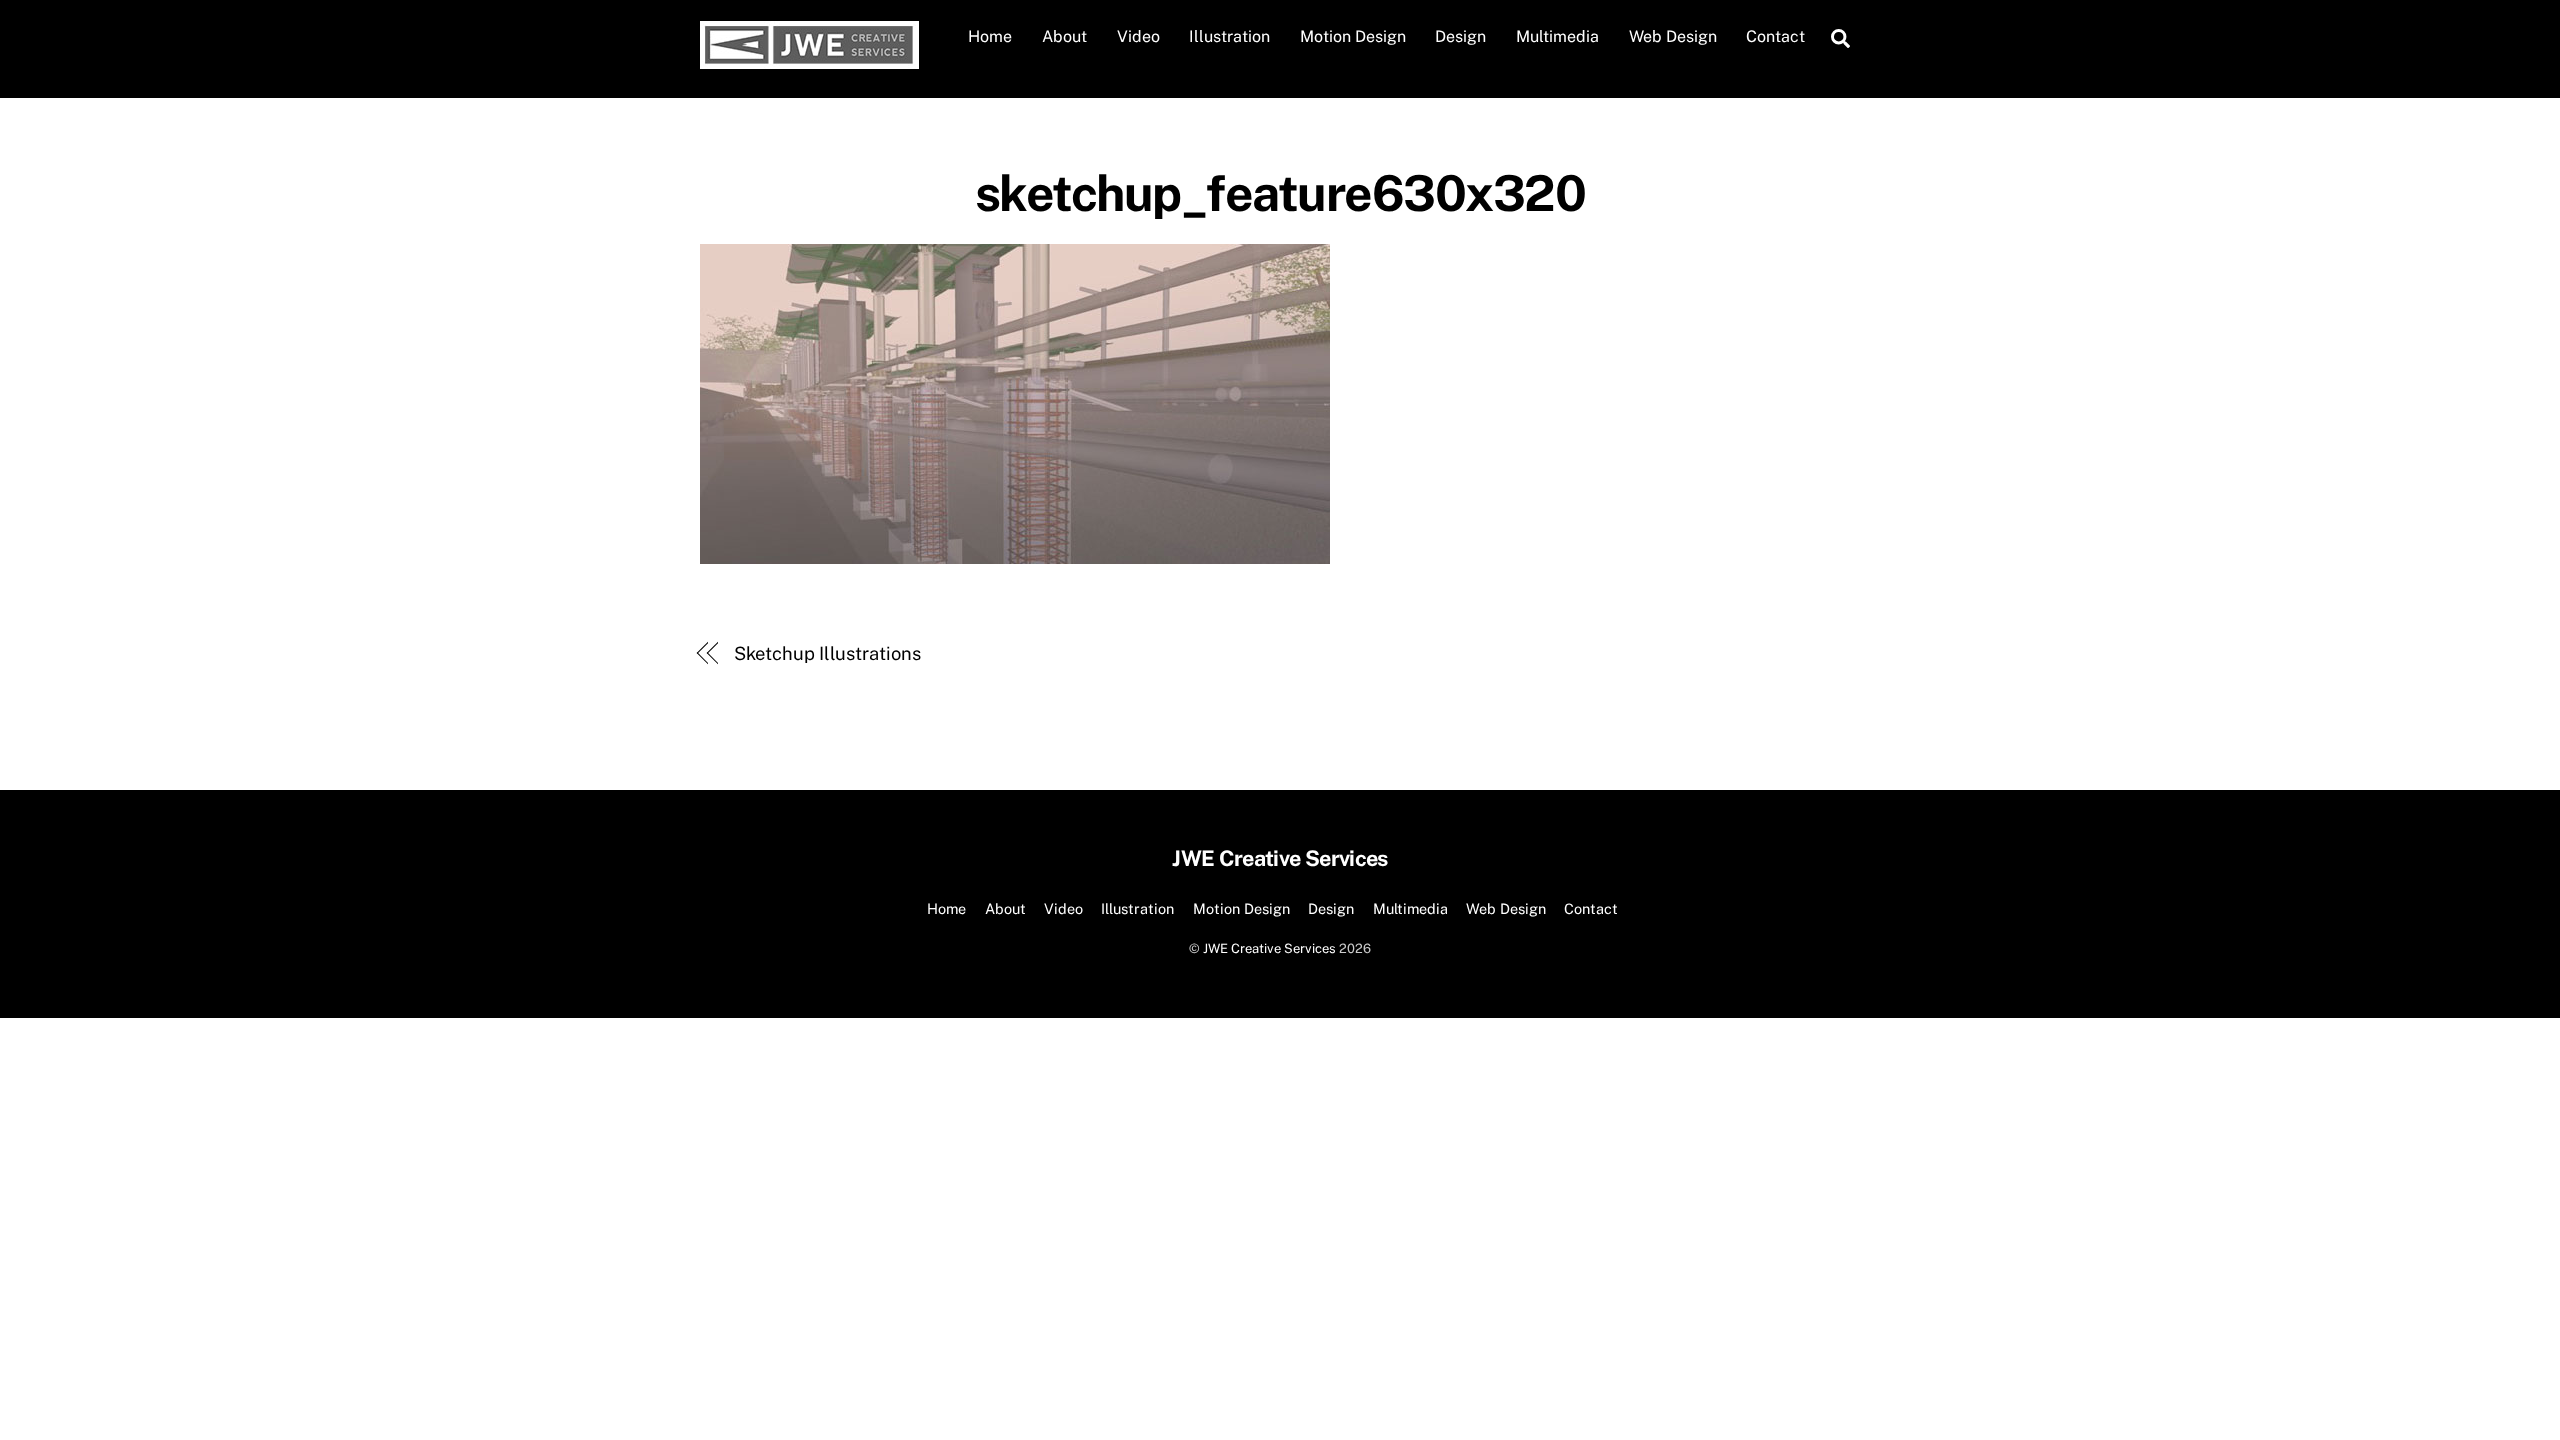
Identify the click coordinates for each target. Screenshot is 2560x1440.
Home (990, 36)
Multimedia (1557, 36)
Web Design (1673, 36)
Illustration (1229, 36)
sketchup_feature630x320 (1280, 193)
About (1064, 36)
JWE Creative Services (1269, 948)
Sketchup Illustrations (827, 653)
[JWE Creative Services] (809, 59)
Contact (1775, 36)
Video (1138, 36)
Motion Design (1353, 36)
